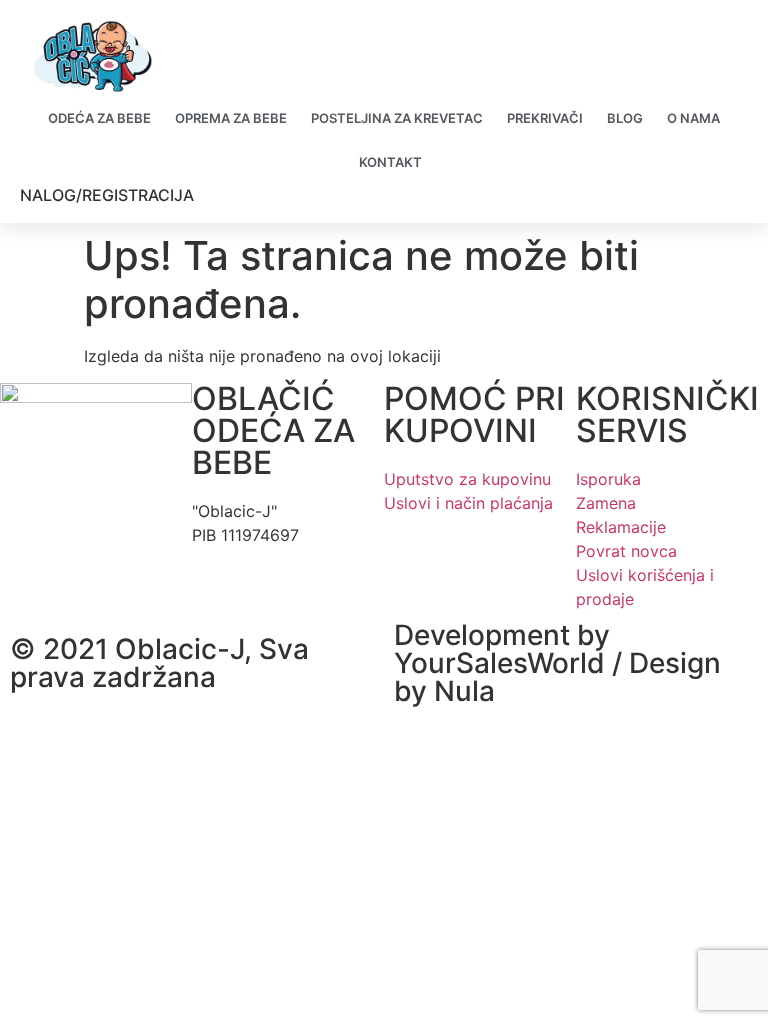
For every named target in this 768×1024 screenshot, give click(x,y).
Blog (625, 118)
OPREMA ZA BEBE (231, 118)
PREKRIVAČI (545, 118)
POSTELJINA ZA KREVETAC (397, 118)
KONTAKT (390, 162)
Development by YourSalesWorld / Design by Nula (557, 663)
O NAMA (693, 118)
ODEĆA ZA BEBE (99, 118)
